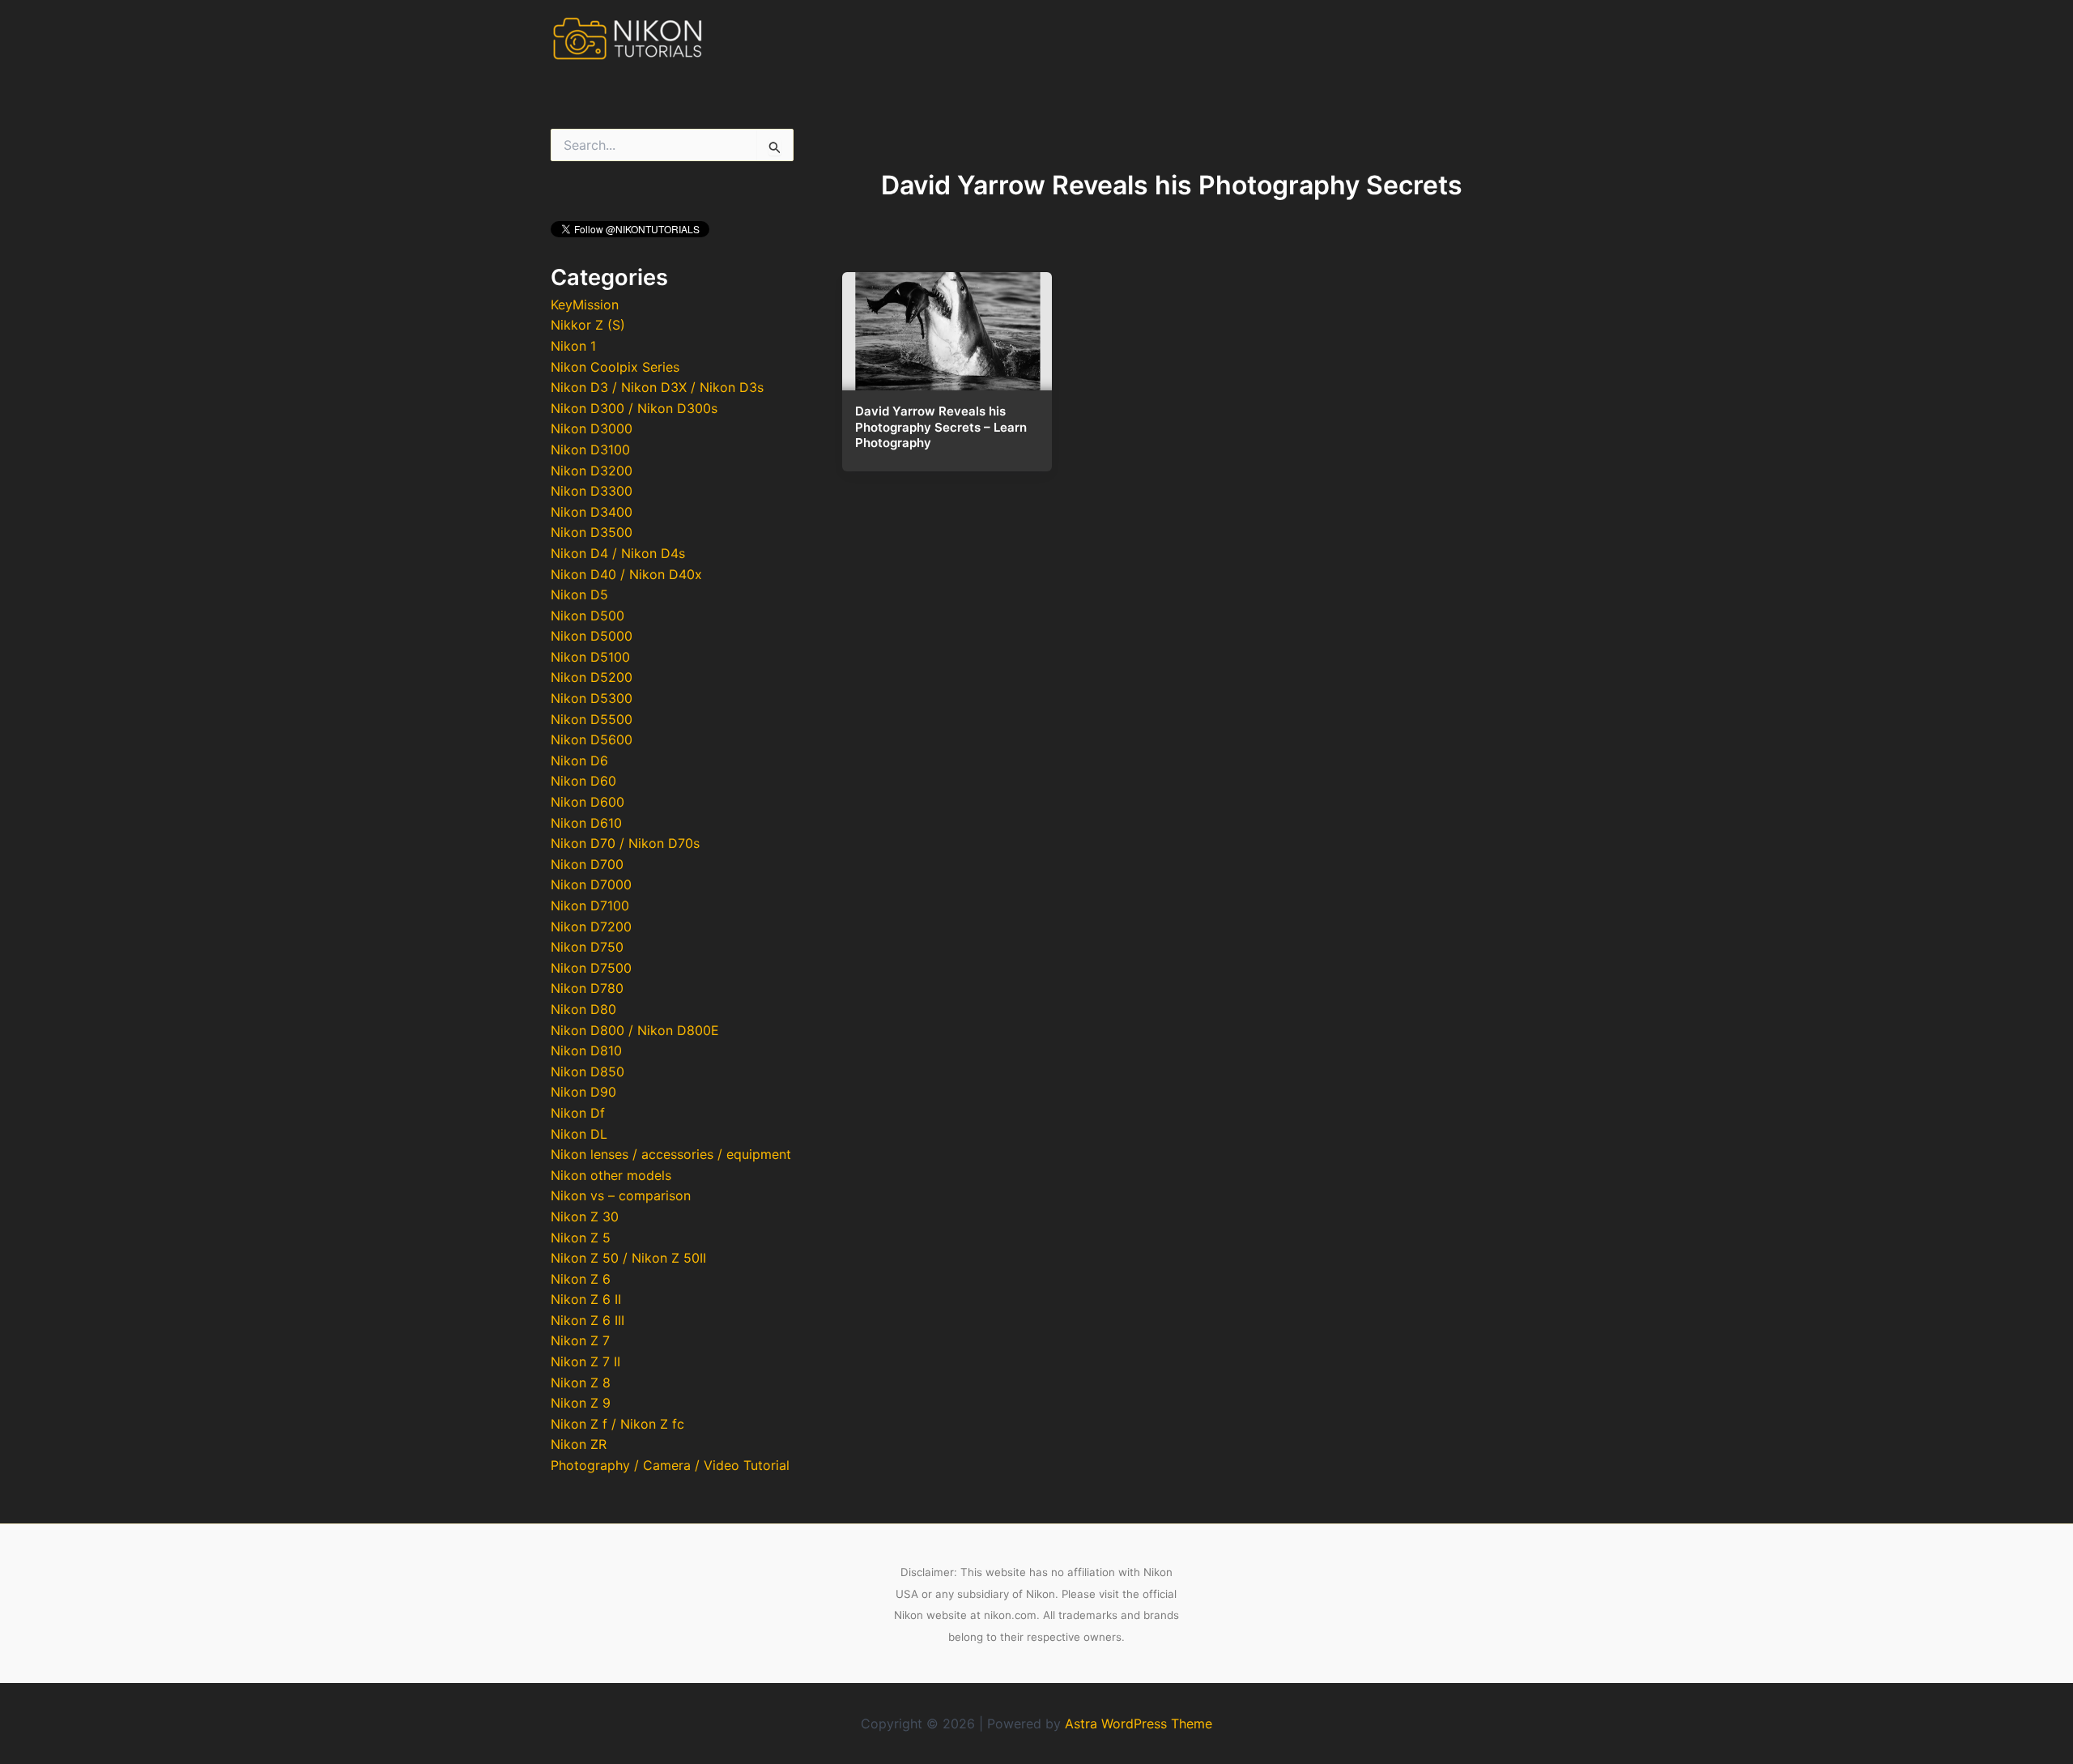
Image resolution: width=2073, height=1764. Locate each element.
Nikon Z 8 (581, 1383)
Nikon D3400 (592, 512)
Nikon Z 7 (580, 1340)
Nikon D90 (583, 1092)
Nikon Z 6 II (586, 1299)
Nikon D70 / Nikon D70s (625, 843)
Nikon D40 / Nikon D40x (626, 574)
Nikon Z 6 (581, 1279)
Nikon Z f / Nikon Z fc (617, 1424)
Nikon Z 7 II (585, 1361)
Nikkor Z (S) (588, 325)
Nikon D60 (583, 781)
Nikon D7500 (591, 968)
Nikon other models (611, 1175)
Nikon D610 (586, 823)
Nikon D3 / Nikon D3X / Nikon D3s (657, 387)
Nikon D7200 (591, 927)
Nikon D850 (587, 1072)
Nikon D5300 (592, 698)
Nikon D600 (587, 802)
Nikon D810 (586, 1050)
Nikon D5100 (590, 657)
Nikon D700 (587, 864)
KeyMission (585, 305)
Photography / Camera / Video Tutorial (670, 1465)
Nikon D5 (579, 594)
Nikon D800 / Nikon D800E (635, 1030)
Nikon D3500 (592, 532)
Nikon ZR (579, 1444)
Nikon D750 (587, 947)
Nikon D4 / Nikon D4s (618, 553)
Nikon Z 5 (581, 1238)
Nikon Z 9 (581, 1403)
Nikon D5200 (592, 677)
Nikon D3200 (592, 471)
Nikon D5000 (592, 636)
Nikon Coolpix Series (615, 367)
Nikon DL (579, 1134)
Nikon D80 (583, 1009)
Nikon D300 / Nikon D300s (634, 408)
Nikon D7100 (590, 905)
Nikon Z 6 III (587, 1320)
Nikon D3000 (592, 428)
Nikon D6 (579, 761)
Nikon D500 (587, 616)
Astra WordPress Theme (1139, 1724)
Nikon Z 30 (585, 1216)
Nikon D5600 (592, 739)
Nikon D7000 (591, 884)
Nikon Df (578, 1113)
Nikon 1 (573, 346)
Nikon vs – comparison (621, 1195)
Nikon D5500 (592, 719)
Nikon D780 (587, 988)
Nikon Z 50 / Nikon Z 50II (628, 1258)
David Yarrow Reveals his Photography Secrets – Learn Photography (941, 427)
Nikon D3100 (590, 450)
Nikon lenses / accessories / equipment (671, 1154)
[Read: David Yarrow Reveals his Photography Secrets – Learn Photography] (947, 326)
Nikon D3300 (592, 491)
